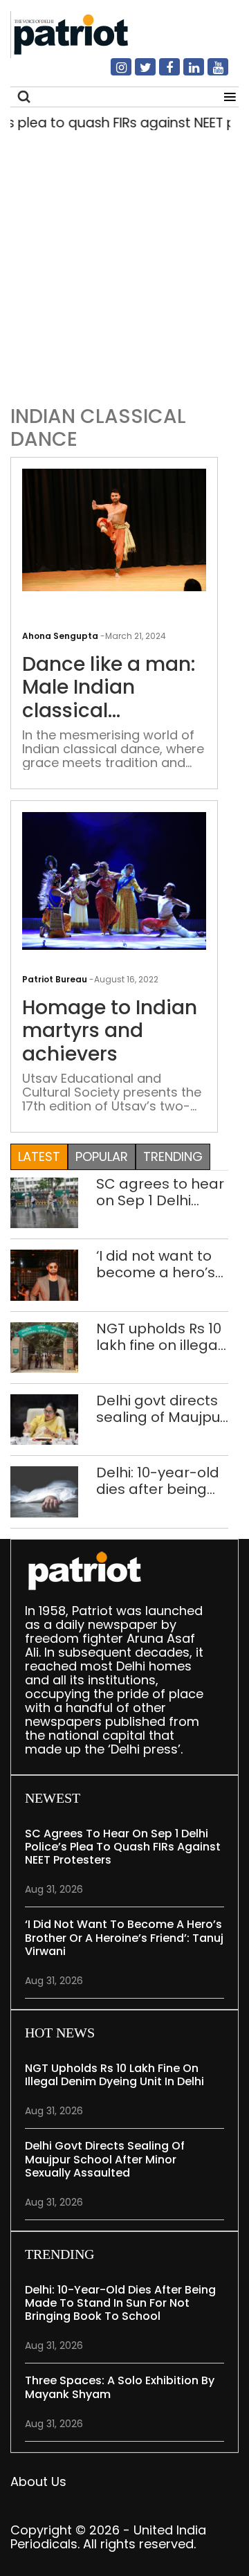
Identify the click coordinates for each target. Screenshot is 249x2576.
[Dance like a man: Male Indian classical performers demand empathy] (114, 529)
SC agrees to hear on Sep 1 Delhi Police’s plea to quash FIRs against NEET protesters (162, 1192)
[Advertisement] (124, 264)
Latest (39, 1156)
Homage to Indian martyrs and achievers (110, 1031)
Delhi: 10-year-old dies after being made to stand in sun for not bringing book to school (158, 1481)
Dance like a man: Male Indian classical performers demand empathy (111, 688)
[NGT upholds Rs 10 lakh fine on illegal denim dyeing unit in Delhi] (44, 1346)
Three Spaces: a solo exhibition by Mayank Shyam (120, 2387)
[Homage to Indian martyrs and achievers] (114, 880)
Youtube (210, 73)
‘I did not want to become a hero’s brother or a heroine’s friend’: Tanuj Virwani (156, 1264)
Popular (102, 1156)
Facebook (161, 73)
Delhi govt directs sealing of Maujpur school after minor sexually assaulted (161, 1409)
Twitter (137, 73)
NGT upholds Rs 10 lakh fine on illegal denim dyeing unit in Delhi (159, 1337)
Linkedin (185, 73)
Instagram (113, 73)
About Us (38, 2482)
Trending (173, 1156)
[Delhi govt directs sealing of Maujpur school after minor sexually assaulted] (44, 1419)
